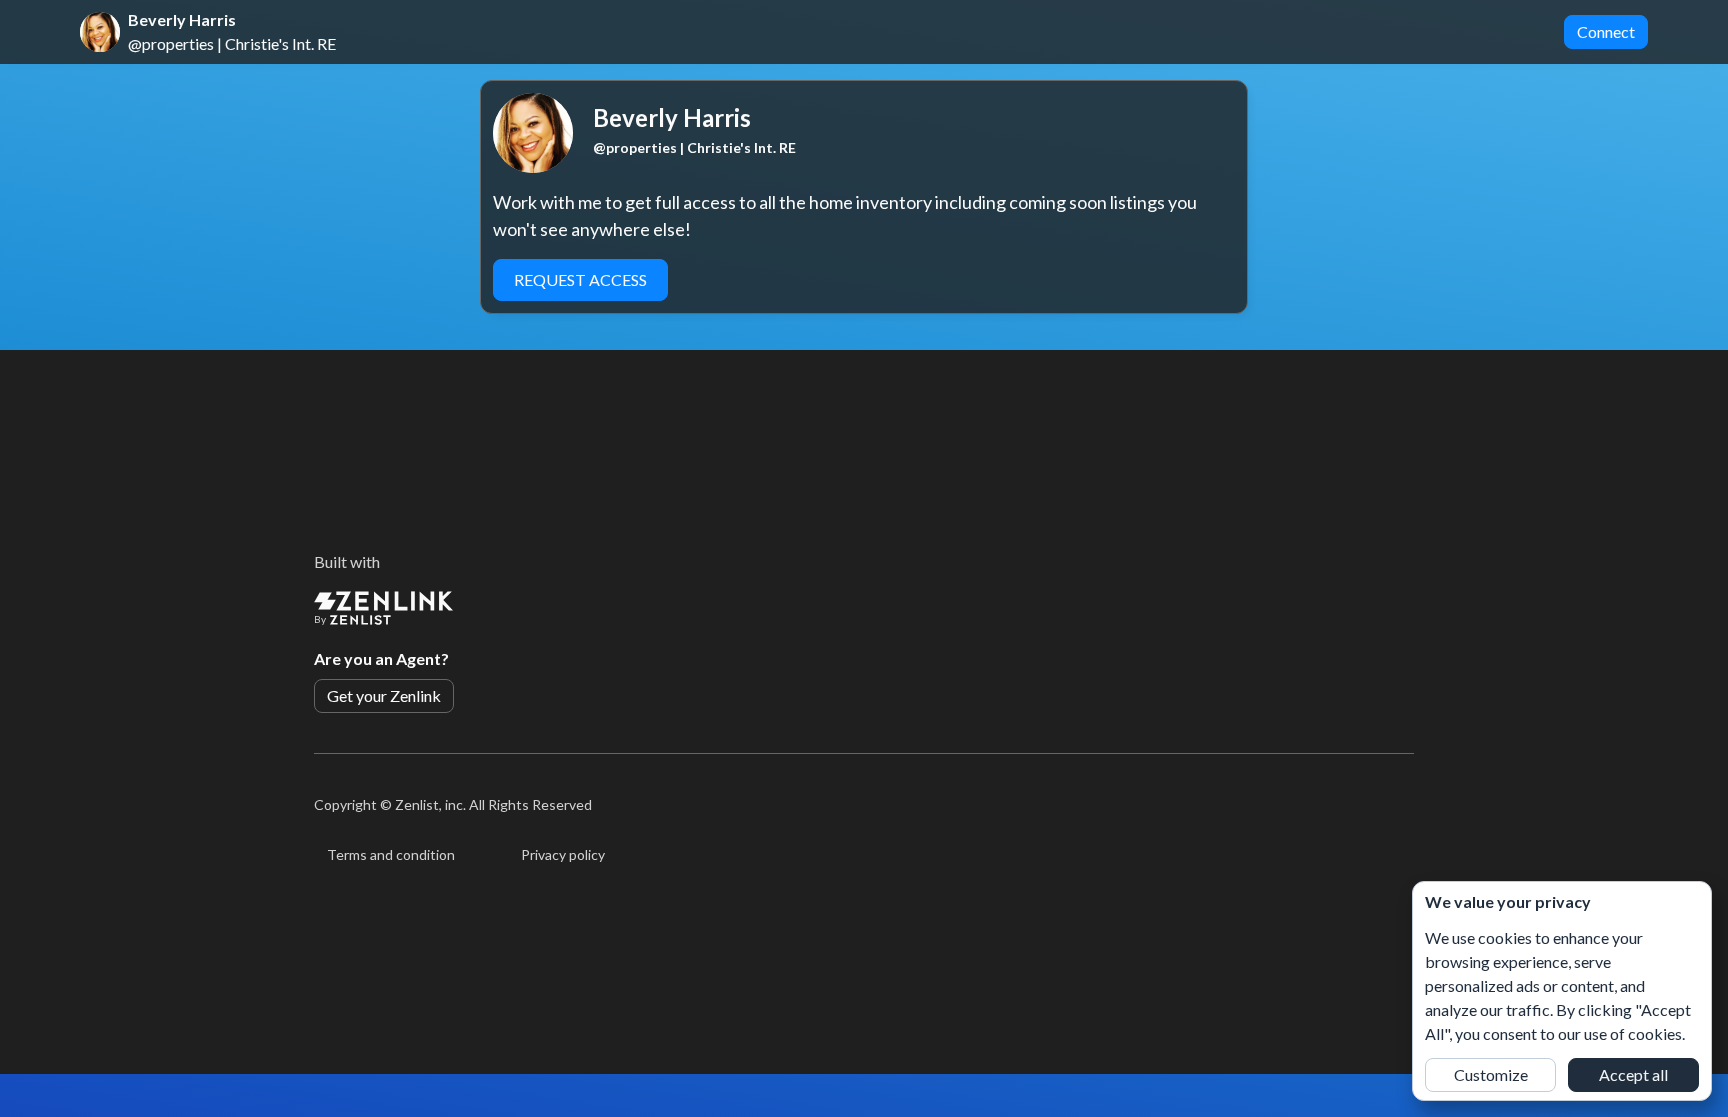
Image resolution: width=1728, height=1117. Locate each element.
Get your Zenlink (384, 695)
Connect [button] (1606, 31)
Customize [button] (1491, 1074)
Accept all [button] (1633, 1074)
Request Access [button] (580, 279)
